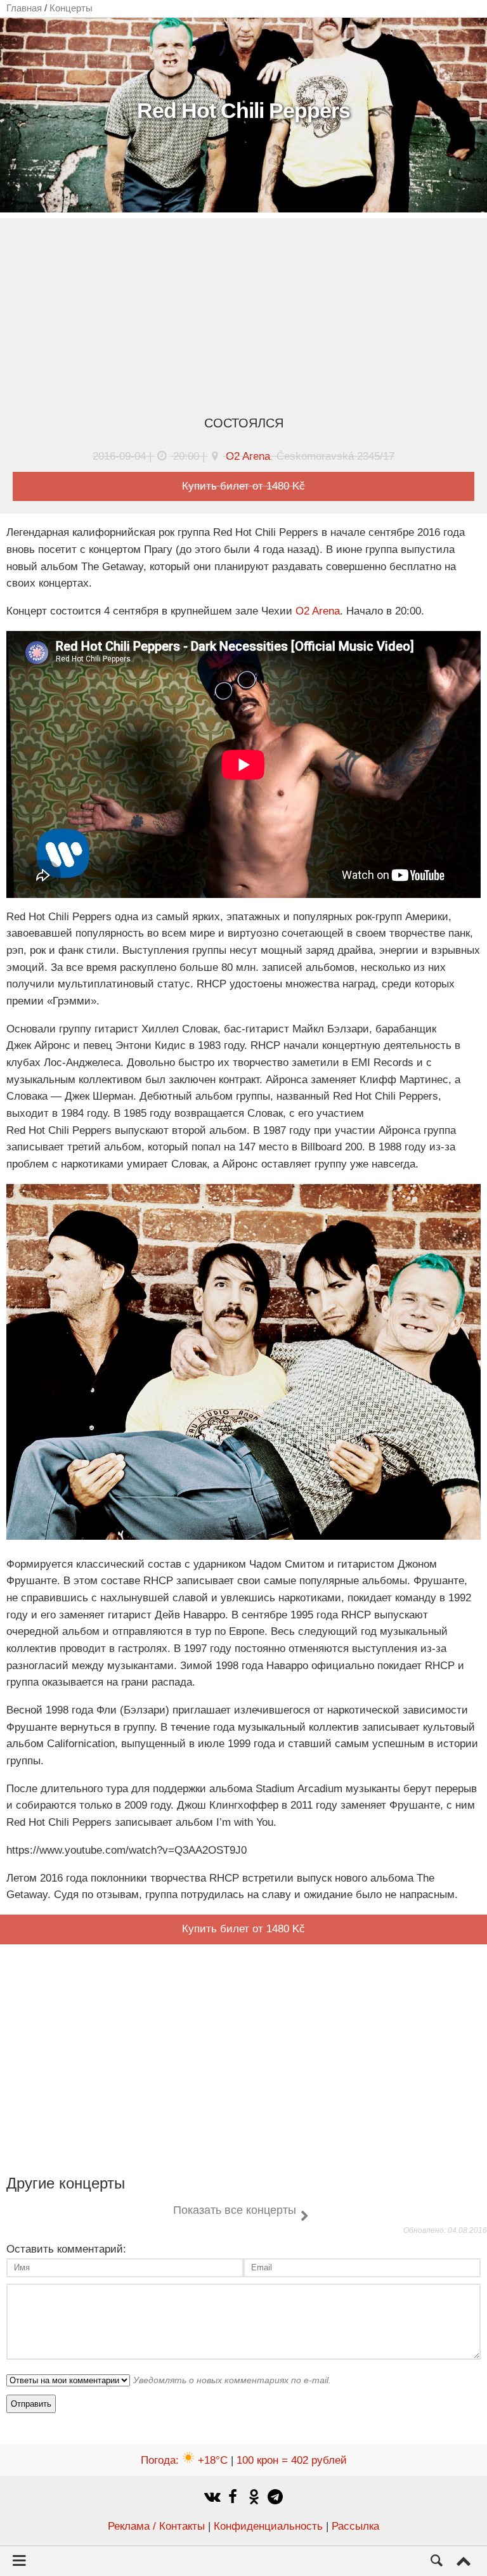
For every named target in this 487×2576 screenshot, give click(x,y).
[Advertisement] (243, 320)
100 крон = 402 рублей (292, 2460)
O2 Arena (248, 456)
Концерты (71, 8)
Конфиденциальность (268, 2526)
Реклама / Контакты (156, 2526)
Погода (184, 2460)
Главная (24, 8)
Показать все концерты (235, 2210)
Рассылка (355, 2526)
